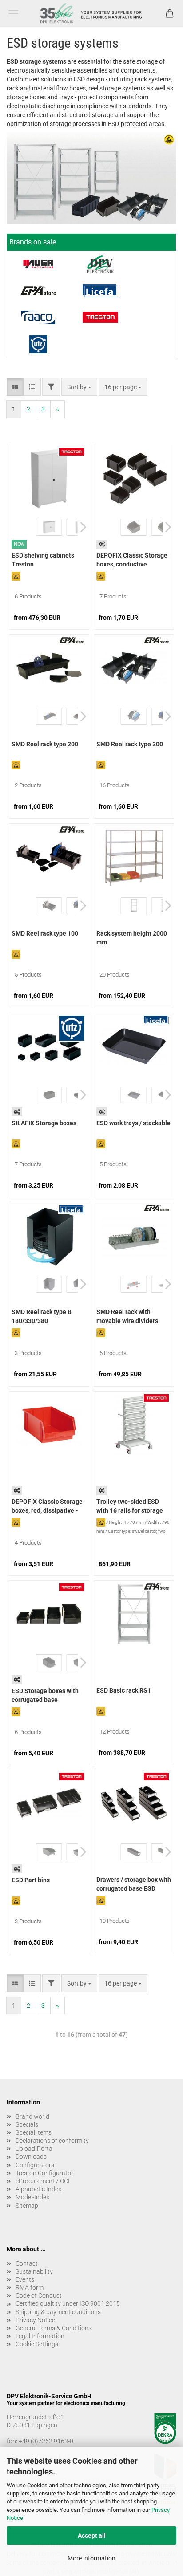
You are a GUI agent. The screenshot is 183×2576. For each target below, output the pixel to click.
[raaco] (38, 317)
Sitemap (27, 2206)
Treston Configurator (44, 2173)
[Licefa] (100, 291)
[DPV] (100, 264)
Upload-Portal (35, 2149)
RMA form (30, 2287)
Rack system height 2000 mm (132, 938)
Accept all (92, 2535)
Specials (27, 2124)
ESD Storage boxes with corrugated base (45, 1695)
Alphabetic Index (38, 2189)
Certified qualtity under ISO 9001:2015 (68, 2303)
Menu (13, 13)
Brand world (32, 2116)
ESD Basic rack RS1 (124, 1690)
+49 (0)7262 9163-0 (46, 2441)
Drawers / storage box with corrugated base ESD (134, 1884)
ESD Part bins (31, 1880)
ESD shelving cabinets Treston (43, 560)
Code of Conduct (39, 2295)
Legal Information (40, 2336)
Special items (34, 2132)
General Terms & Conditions (54, 2328)
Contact (27, 2263)
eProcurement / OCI (43, 2181)
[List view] (32, 387)
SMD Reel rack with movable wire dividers (127, 1316)
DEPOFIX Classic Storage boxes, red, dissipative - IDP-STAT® (47, 1507)
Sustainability (34, 2271)
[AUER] (38, 264)
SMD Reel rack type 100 (45, 933)
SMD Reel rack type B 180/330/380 (42, 1316)
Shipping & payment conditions (58, 2312)
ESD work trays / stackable (133, 1123)
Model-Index (32, 2197)
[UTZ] (38, 344)
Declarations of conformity (52, 2141)
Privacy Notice (35, 2320)
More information (91, 2558)
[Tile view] (15, 387)
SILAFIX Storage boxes (44, 1123)
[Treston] (100, 317)
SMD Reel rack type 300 (130, 744)
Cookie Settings (37, 2344)
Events (25, 2279)
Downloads (31, 2157)
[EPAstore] (38, 291)
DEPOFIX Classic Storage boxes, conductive (132, 560)
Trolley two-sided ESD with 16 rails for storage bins (130, 1507)
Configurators (35, 2165)
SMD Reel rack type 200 (45, 744)
